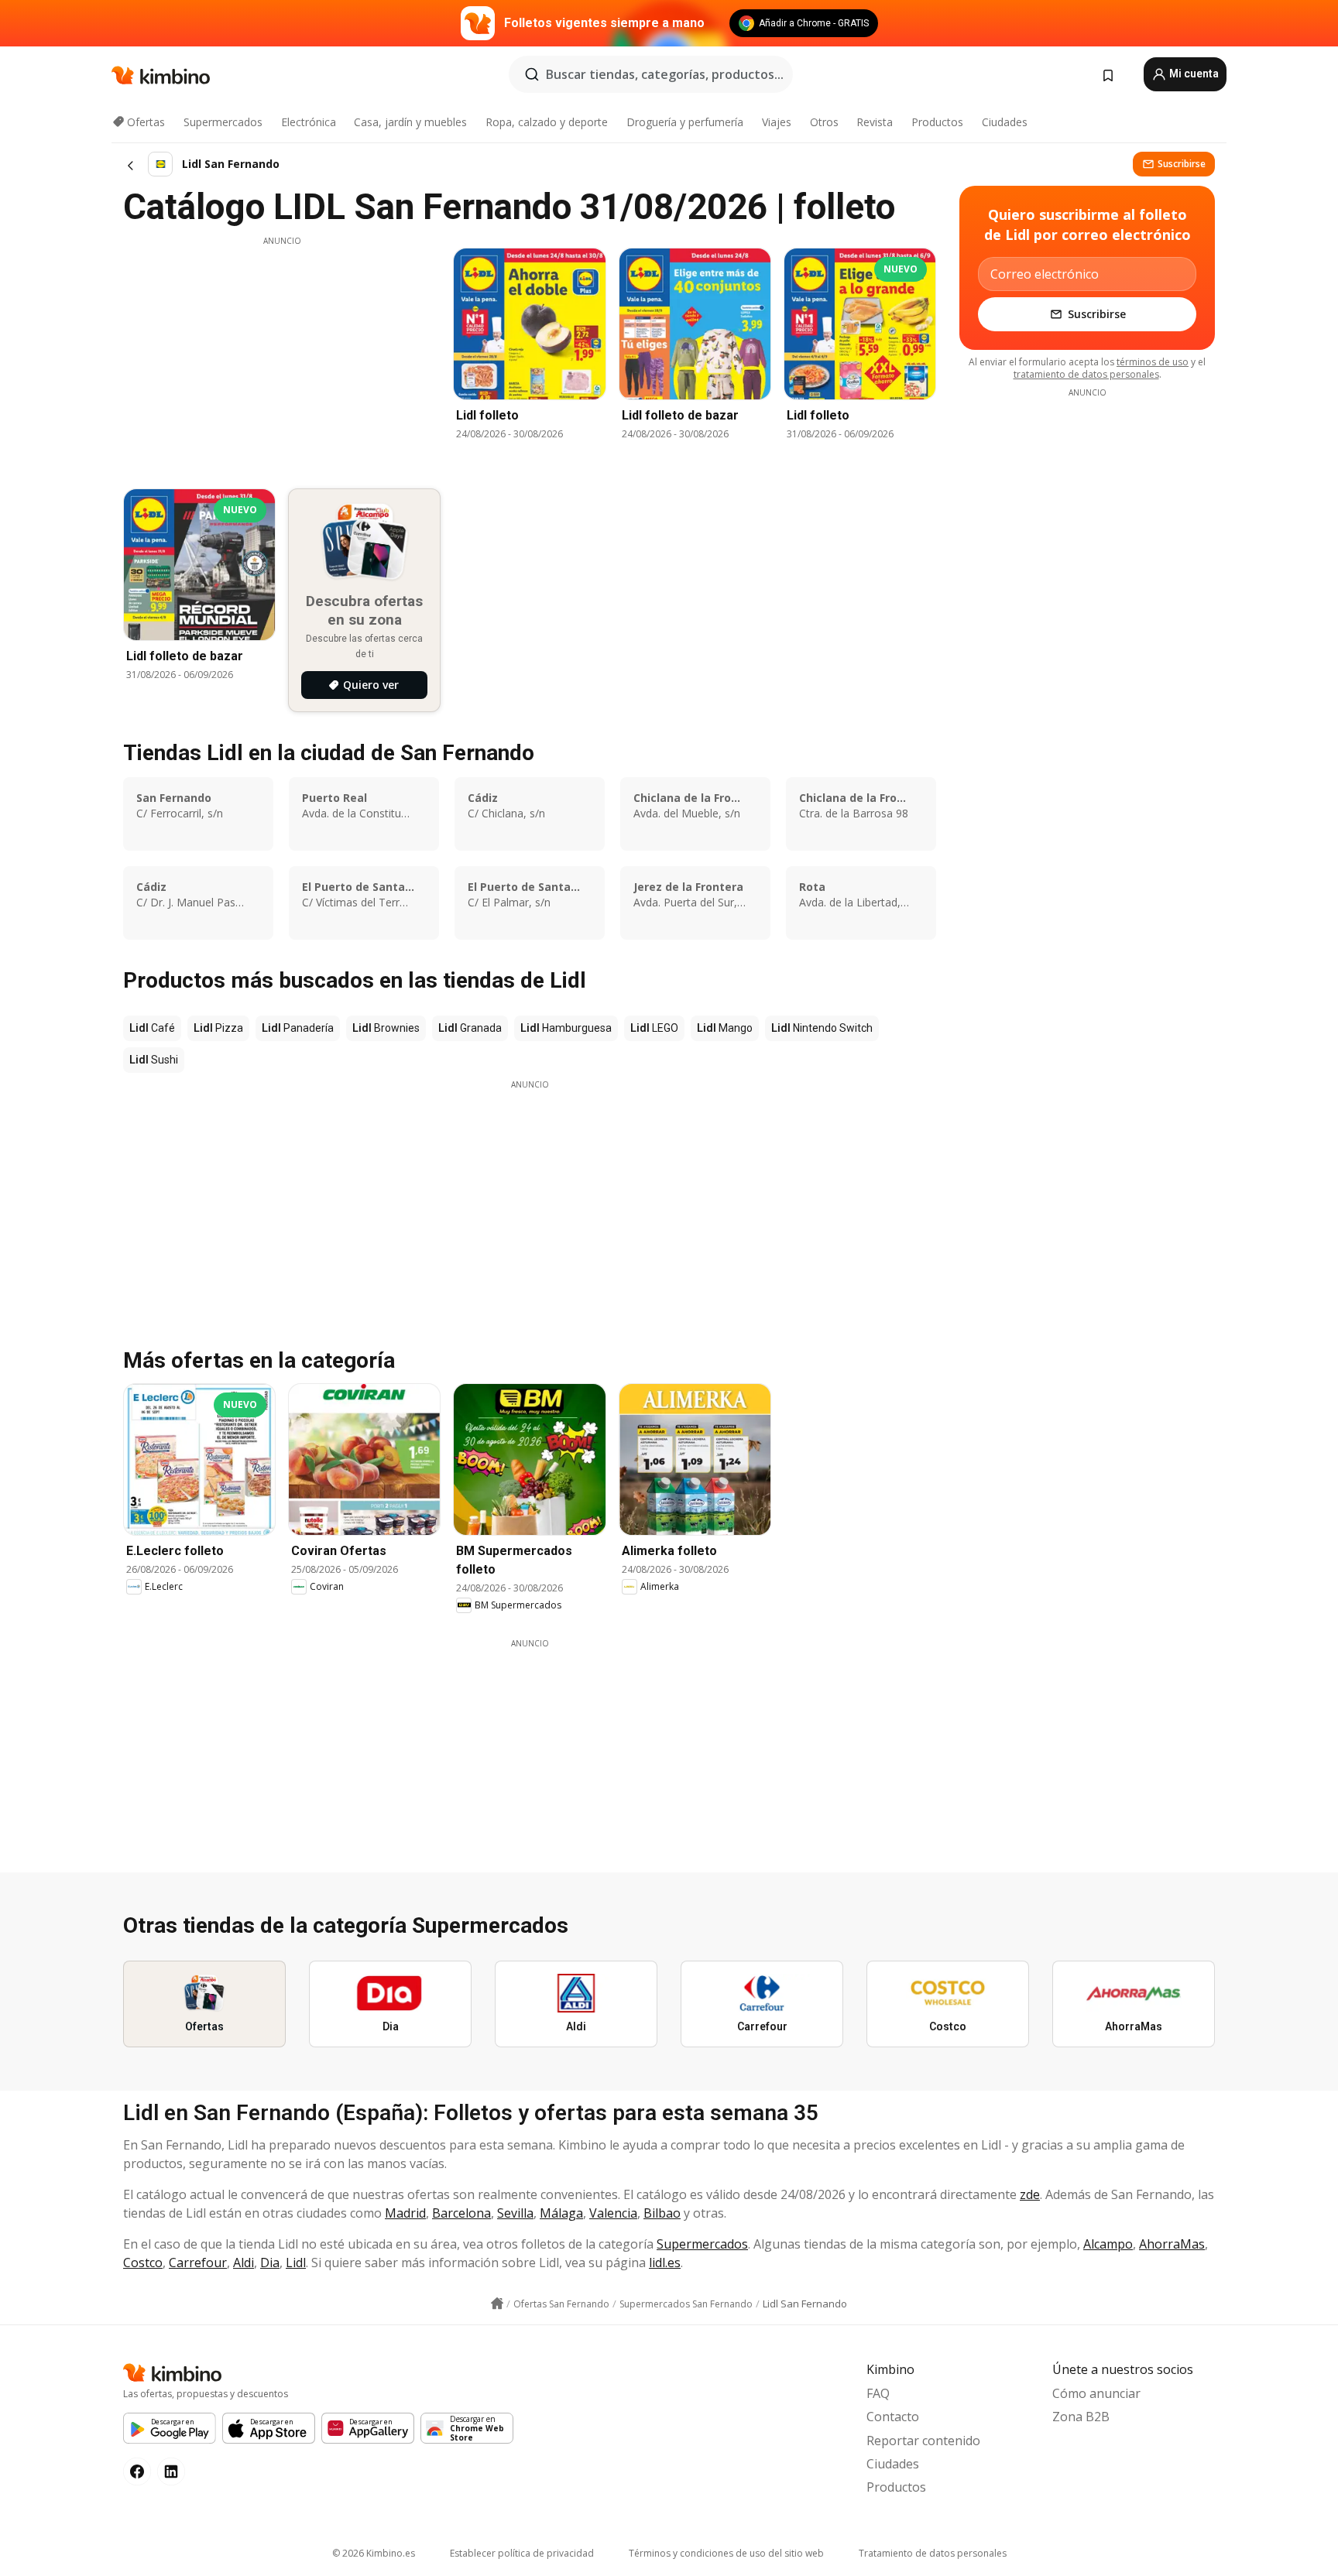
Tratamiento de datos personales (933, 2553)
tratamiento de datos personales (1086, 374)
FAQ (878, 2393)
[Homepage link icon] (497, 2304)
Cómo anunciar (1096, 2393)
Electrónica (309, 122)
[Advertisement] (282, 355)
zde (1030, 2194)
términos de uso (1153, 362)
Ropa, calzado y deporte (547, 122)
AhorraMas (1172, 2244)
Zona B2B (1081, 2417)
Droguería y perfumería (685, 122)
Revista (875, 122)
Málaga (561, 2213)
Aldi (244, 2263)
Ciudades (1005, 122)
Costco (143, 2263)
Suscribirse (1182, 164)
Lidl (296, 2263)
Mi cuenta (1193, 74)
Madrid (405, 2213)
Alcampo (1108, 2244)
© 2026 (374, 2553)
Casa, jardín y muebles (410, 122)
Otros (824, 122)
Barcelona (461, 2213)
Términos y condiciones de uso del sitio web (726, 2553)
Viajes (777, 122)
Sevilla (515, 2213)
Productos (937, 122)
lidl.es (665, 2263)
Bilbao (662, 2213)
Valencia (613, 2213)
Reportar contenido (923, 2441)
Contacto (893, 2417)
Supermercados (223, 122)
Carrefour (198, 2263)
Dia (270, 2263)
